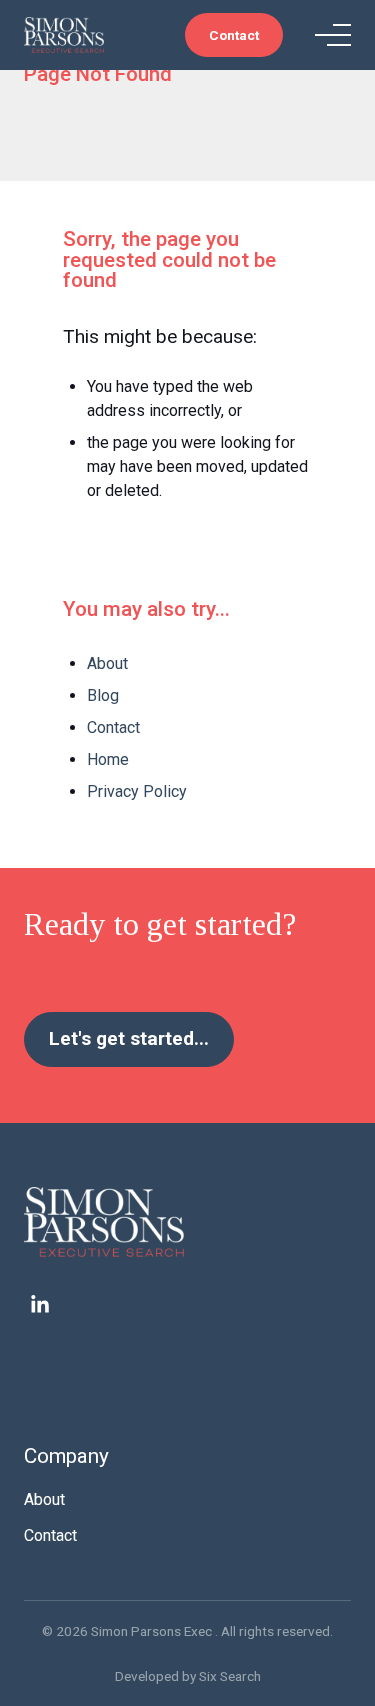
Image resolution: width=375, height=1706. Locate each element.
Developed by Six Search (188, 1676)
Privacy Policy (137, 791)
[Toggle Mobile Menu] (333, 35)
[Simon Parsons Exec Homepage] (64, 34)
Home (108, 759)
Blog (103, 695)
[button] (234, 35)
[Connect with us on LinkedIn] (40, 1305)
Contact (113, 727)
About (107, 663)
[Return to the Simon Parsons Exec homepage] (187, 1222)
